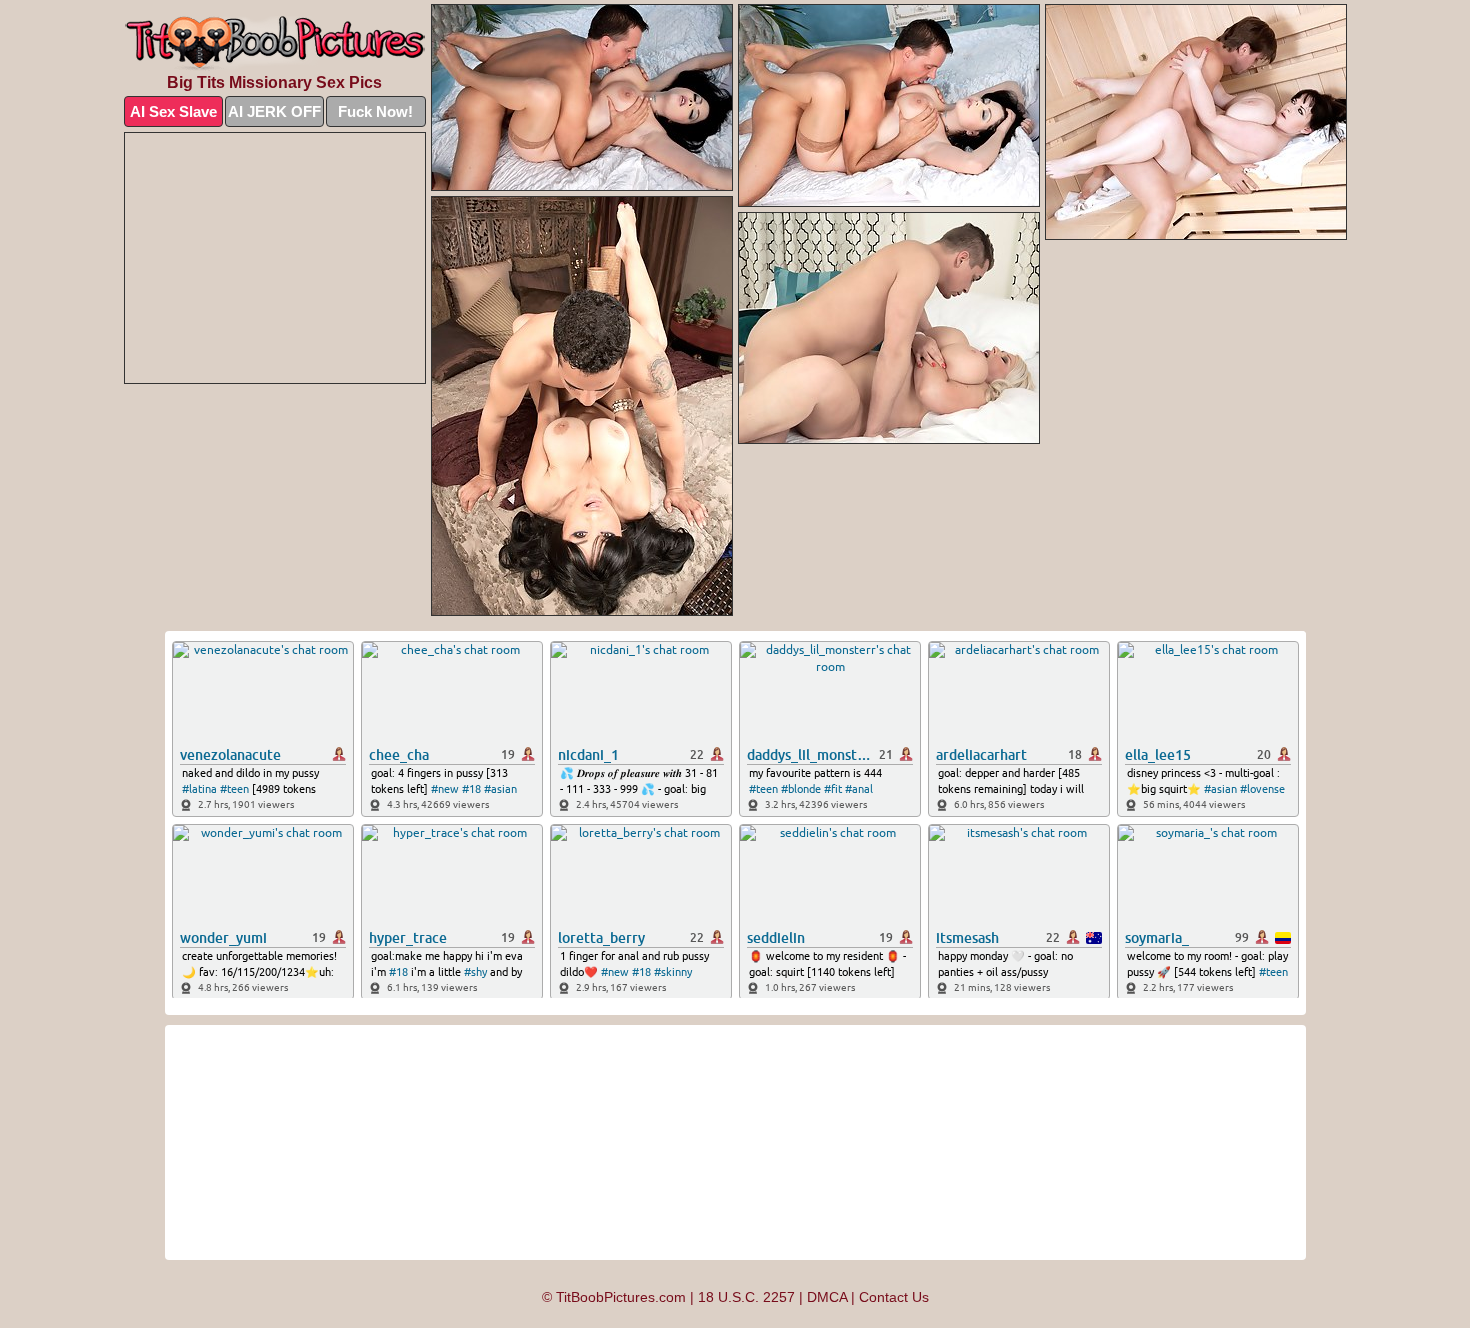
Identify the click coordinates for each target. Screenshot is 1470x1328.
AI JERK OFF (274, 111)
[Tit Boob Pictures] (275, 43)
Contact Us (894, 1297)
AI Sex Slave (173, 111)
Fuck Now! (375, 111)
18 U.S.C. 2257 (746, 1297)
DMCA (827, 1297)
